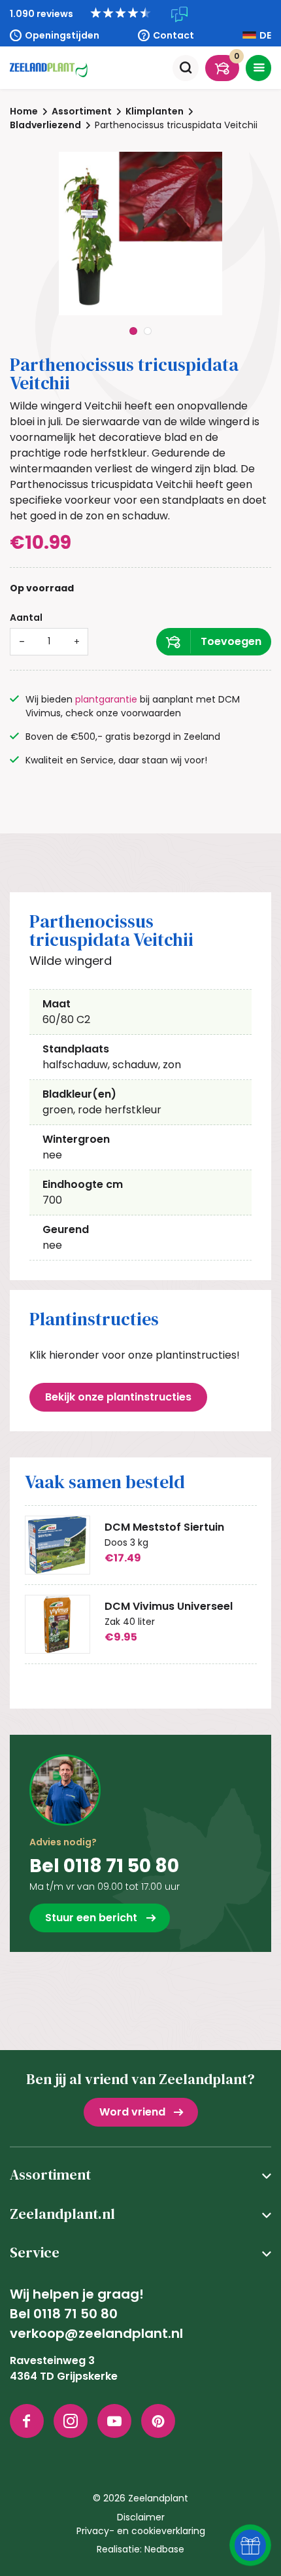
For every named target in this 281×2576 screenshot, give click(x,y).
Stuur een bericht (91, 1918)
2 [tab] (148, 331)
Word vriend (132, 2112)
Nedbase (164, 2549)
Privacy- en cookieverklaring (141, 2531)
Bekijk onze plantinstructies (118, 1397)
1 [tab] (133, 331)
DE (265, 35)
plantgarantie (106, 699)
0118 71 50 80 (75, 2314)
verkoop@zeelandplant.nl (96, 2333)
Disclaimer (141, 2517)
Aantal (26, 618)
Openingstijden (62, 35)
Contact (174, 35)
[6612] (214, 642)
